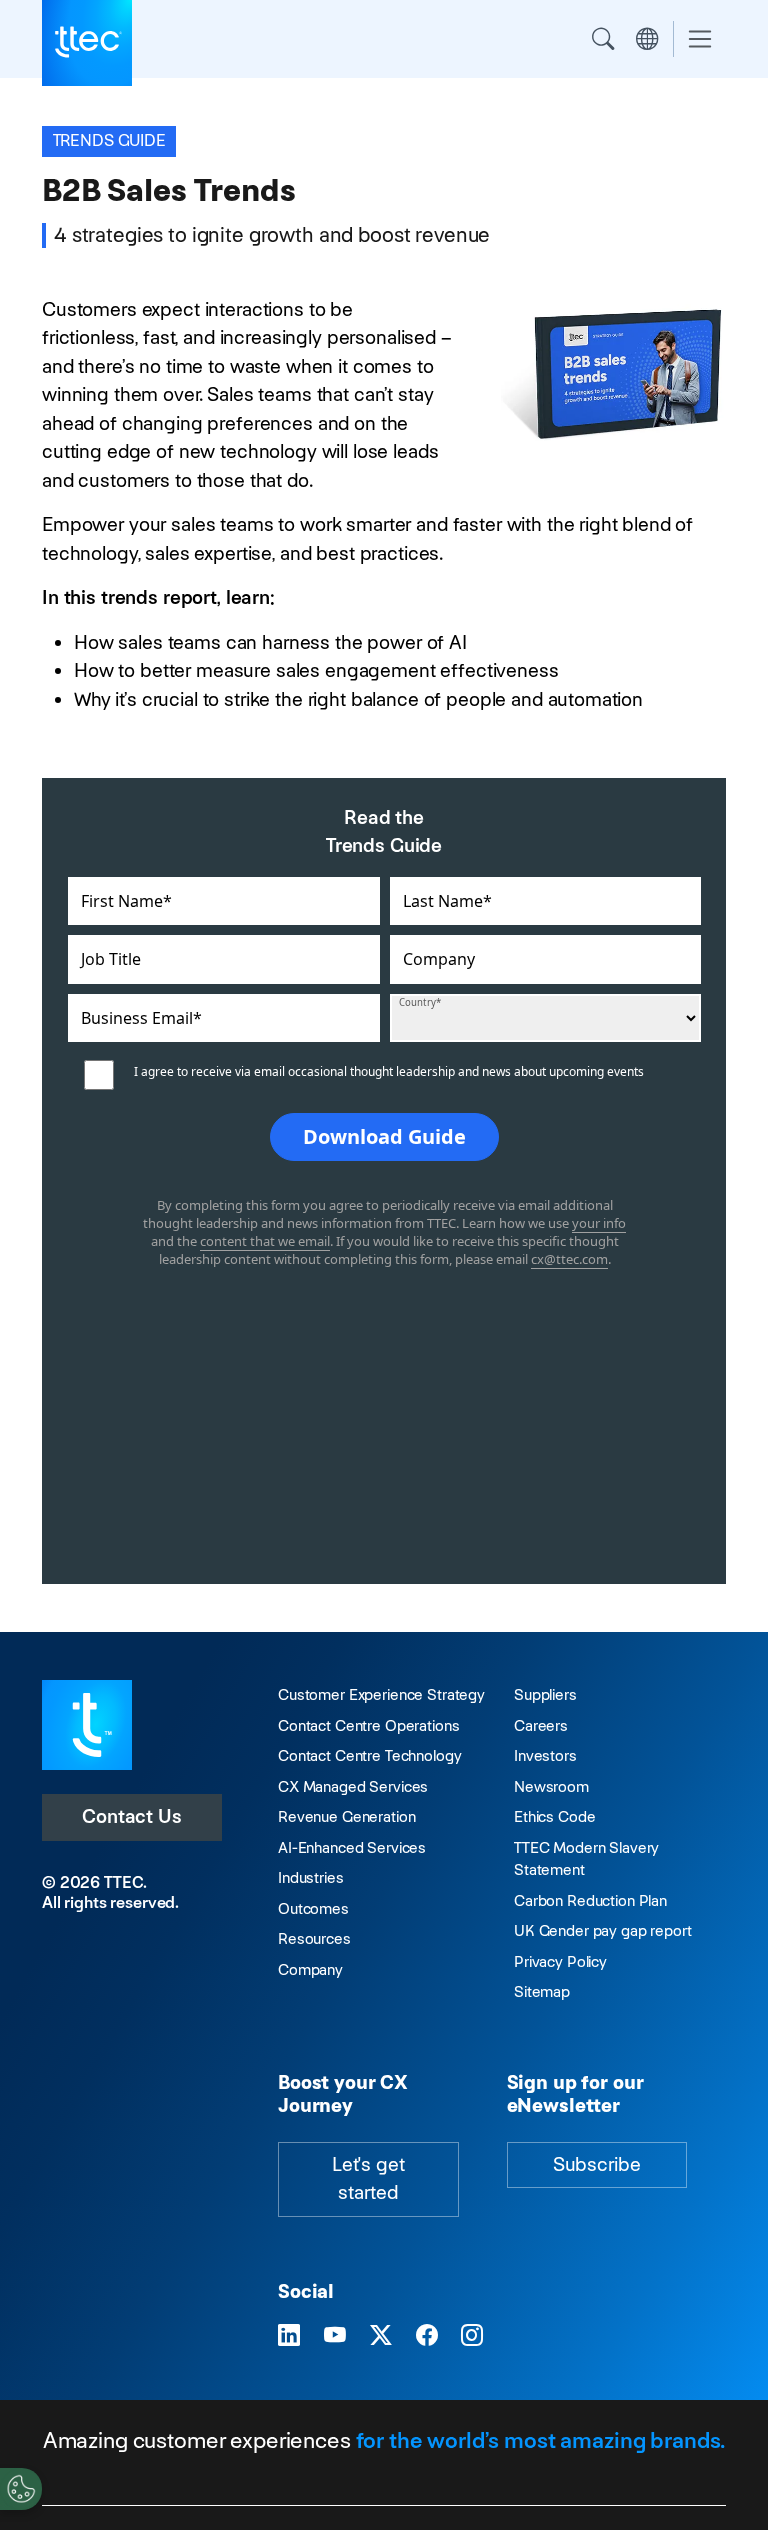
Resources (314, 1938)
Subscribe (597, 2164)
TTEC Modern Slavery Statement (586, 1859)
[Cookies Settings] (21, 2489)
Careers (541, 1725)
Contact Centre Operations (368, 1725)
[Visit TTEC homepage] (87, 1723)
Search (603, 39)
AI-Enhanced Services (352, 1847)
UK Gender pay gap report (603, 1930)
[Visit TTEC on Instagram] (472, 2335)
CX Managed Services (353, 1786)
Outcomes (313, 1908)
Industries (311, 1877)
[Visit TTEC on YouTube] (335, 2335)
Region (647, 39)
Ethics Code (554, 1816)
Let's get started (368, 2179)
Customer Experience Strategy (381, 1694)
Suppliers (545, 1694)
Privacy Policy (560, 1961)
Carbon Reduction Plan (590, 1900)
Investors (545, 1755)
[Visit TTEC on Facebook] (427, 2335)
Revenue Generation (346, 1816)
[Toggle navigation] (700, 39)
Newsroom (551, 1786)
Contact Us (132, 1816)
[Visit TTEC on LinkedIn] (289, 2335)
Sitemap (542, 1991)
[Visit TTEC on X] (381, 2335)
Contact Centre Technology (369, 1755)
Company (310, 1969)
